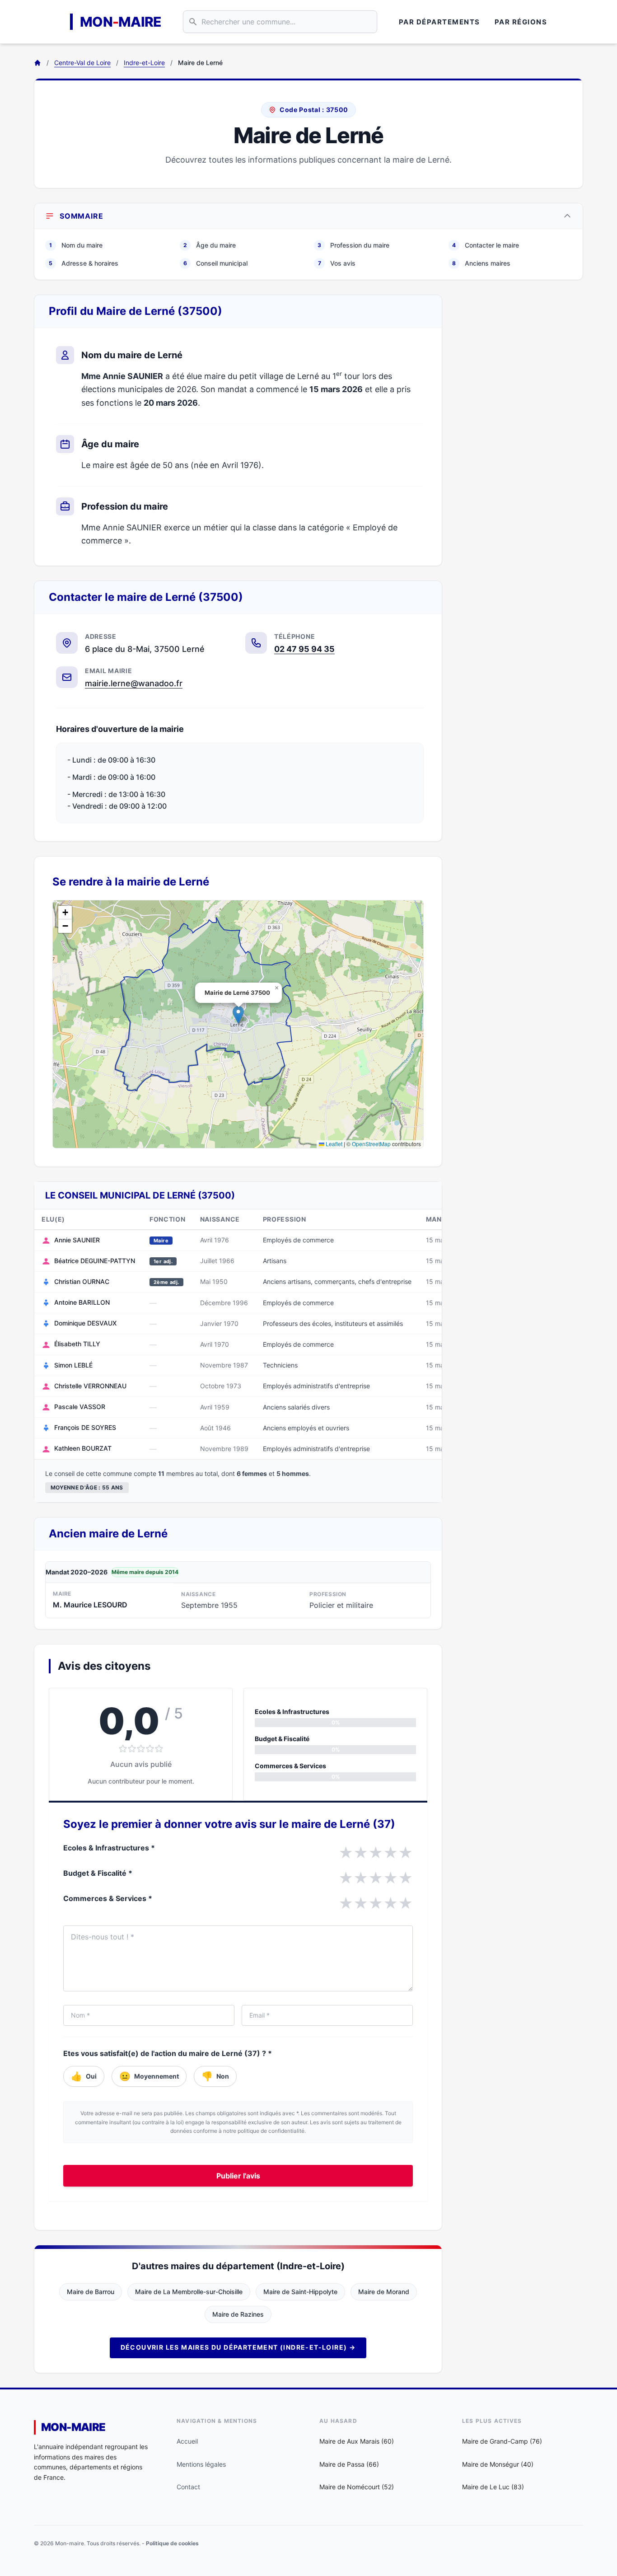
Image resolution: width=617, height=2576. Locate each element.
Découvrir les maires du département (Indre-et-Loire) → (238, 2347)
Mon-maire (73, 2427)
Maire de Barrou (91, 2292)
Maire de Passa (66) (349, 2464)
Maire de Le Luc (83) (493, 2487)
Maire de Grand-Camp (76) (502, 2441)
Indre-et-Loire (144, 63)
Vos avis (337, 263)
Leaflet (333, 1144)
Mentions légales (201, 2464)
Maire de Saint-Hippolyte (300, 2292)
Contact (188, 2487)
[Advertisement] (520, 430)
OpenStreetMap (371, 1144)
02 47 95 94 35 (304, 649)
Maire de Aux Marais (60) (357, 2441)
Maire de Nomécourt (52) (357, 2487)
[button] (238, 1015)
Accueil (187, 2441)
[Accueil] (37, 63)
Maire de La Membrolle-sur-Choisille (189, 2292)
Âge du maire (210, 245)
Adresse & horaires (84, 263)
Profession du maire (353, 245)
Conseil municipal (215, 263)
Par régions (521, 22)
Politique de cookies (172, 2543)
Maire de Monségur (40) (498, 2464)
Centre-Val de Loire (82, 63)
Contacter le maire (486, 245)
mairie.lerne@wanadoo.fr (134, 683)
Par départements (439, 22)
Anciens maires (481, 263)
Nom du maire (76, 245)
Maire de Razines (238, 2314)
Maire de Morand (384, 2292)
